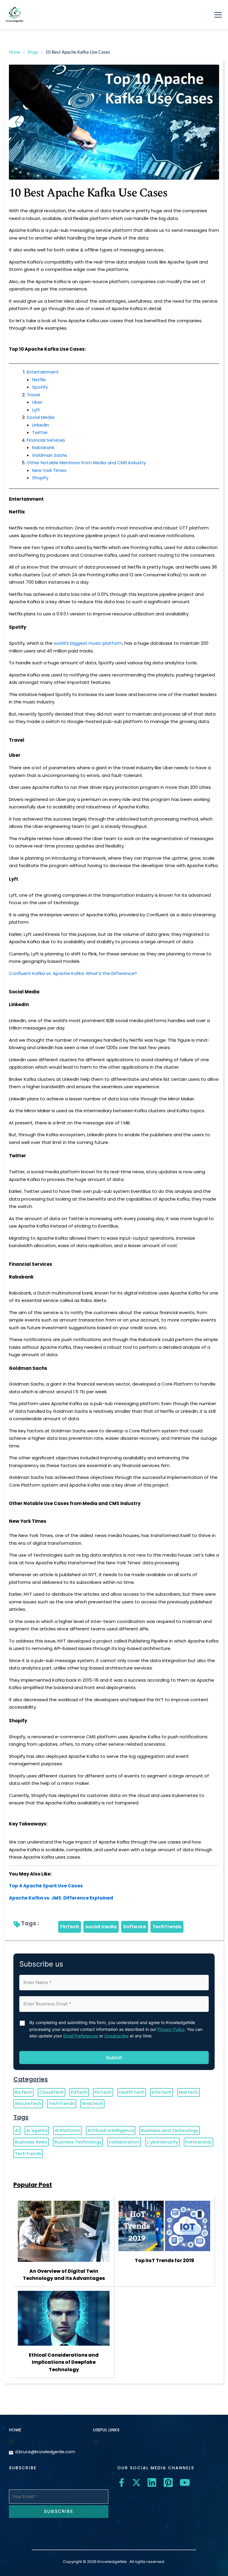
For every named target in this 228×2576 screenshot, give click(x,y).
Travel (33, 395)
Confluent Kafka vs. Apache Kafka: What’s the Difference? (73, 973)
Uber (37, 402)
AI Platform (67, 2130)
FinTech (70, 1927)
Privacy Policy (171, 2029)
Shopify (40, 478)
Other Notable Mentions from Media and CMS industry (86, 463)
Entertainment (43, 372)
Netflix (39, 380)
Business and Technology (170, 2130)
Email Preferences (81, 2036)
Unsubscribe (116, 2036)
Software (135, 1927)
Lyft (36, 410)
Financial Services (46, 440)
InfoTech (162, 2092)
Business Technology (78, 2142)
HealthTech (132, 2092)
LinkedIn (41, 425)
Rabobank (43, 447)
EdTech (79, 2092)
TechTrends (167, 1927)
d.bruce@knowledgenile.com (45, 2452)
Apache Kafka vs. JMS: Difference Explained (61, 1898)
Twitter (40, 432)
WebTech (92, 2103)
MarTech (189, 2092)
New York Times (49, 470)
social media (101, 1927)
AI (17, 2130)
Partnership (198, 2142)
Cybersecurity (162, 2142)
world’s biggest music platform (88, 643)
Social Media (41, 417)
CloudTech (52, 2092)
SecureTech (28, 2103)
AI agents (37, 2130)
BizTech (23, 2092)
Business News (31, 2142)
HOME (15, 2430)
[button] (218, 15)
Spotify (40, 387)
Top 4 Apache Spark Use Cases (46, 1886)
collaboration (124, 2142)
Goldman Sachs (50, 455)
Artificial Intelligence (111, 2130)
